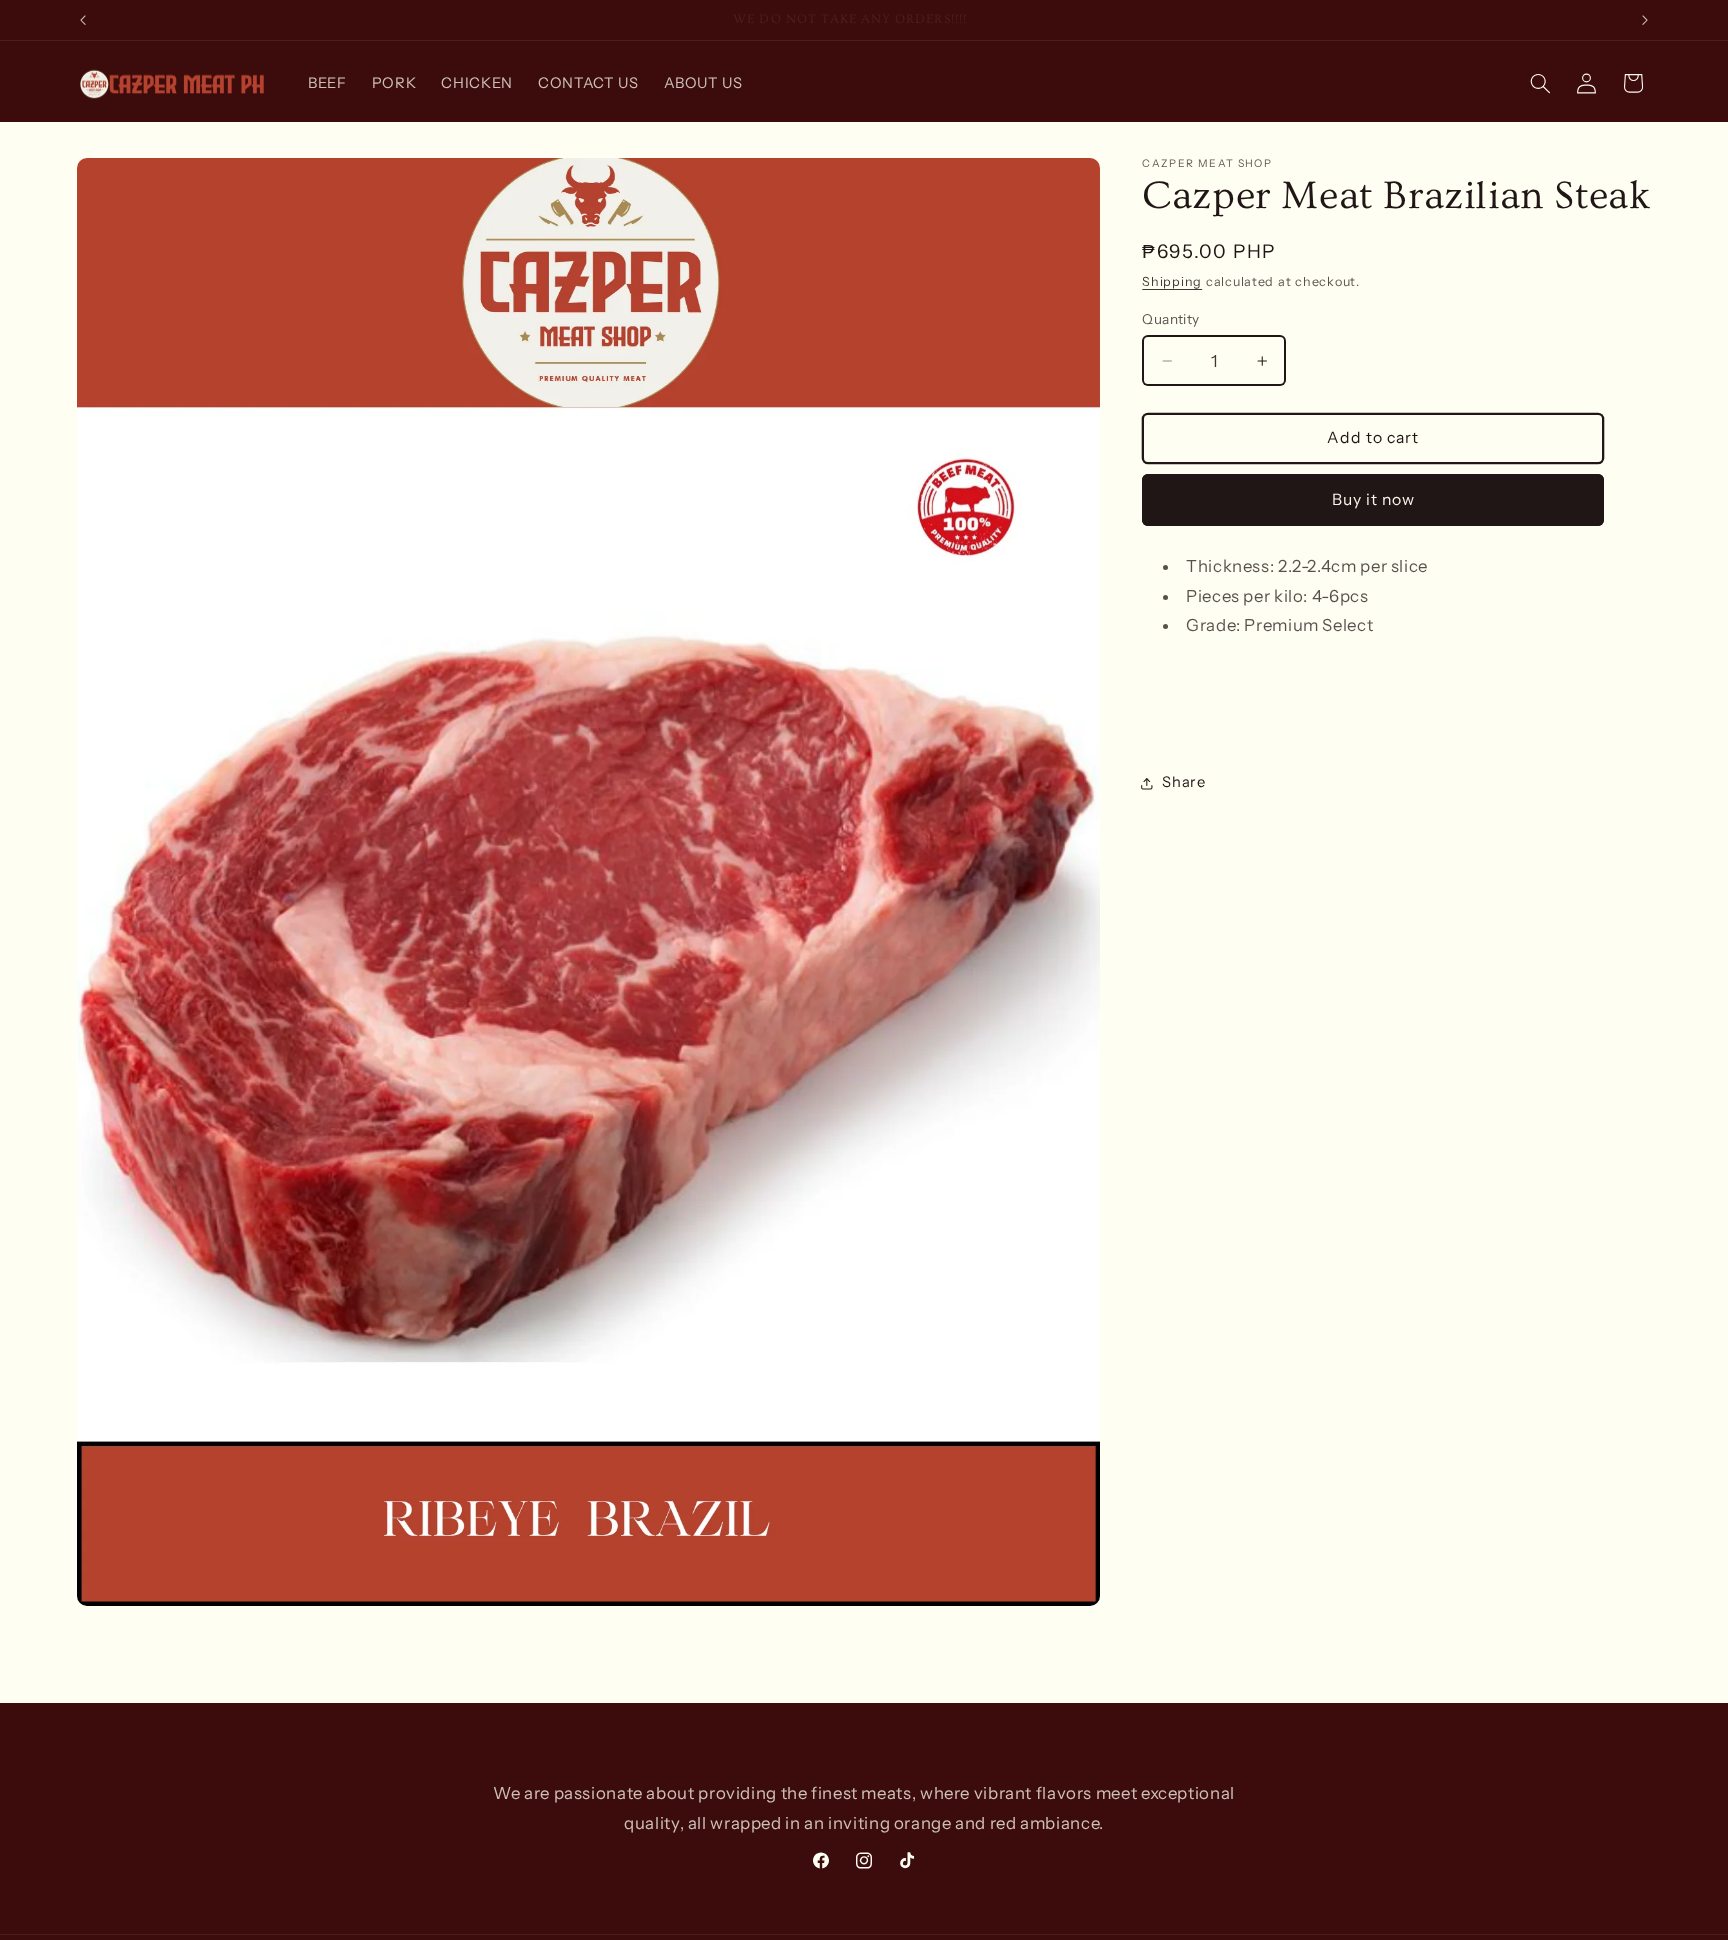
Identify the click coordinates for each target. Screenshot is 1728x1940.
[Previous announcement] (83, 20)
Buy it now (1374, 499)
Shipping (1172, 282)
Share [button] (1183, 783)
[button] (1540, 83)
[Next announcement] (1645, 20)
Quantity (1170, 319)
